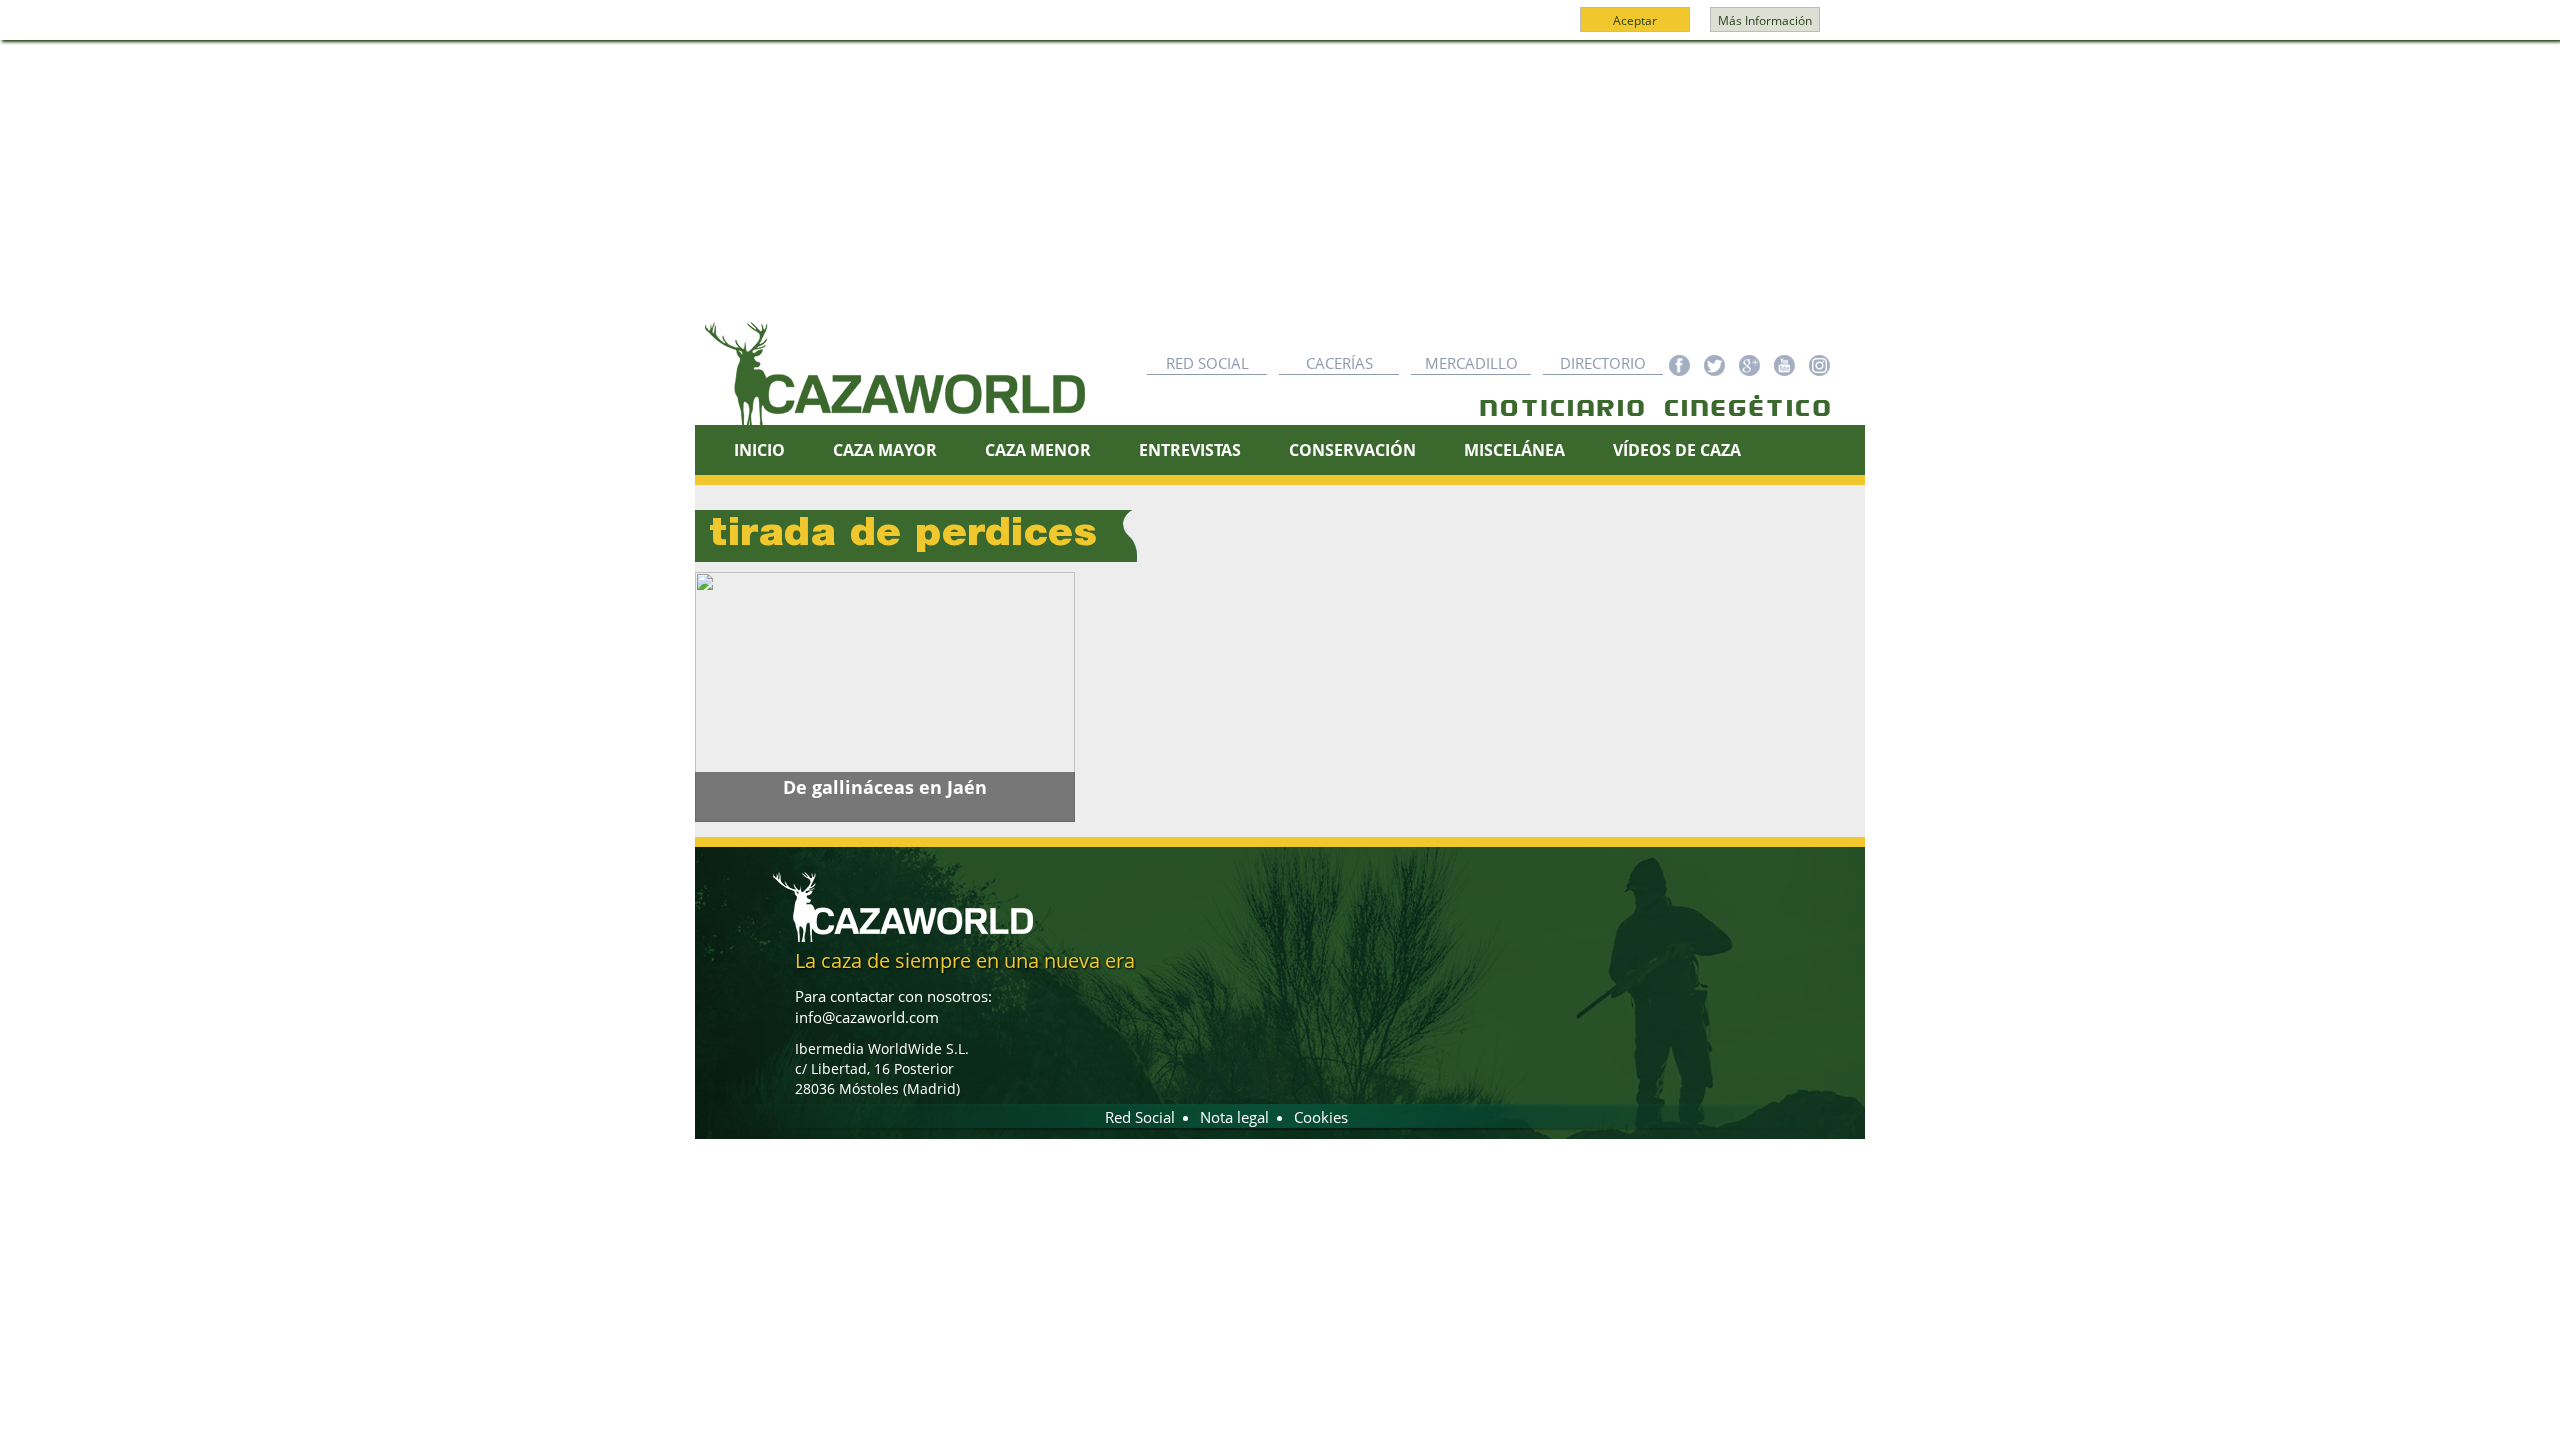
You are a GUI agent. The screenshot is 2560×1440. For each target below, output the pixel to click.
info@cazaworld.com (867, 1017)
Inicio (759, 450)
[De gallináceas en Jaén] (885, 697)
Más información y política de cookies (1278, 29)
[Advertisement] (1280, 191)
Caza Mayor (885, 450)
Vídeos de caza (1677, 450)
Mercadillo (1471, 363)
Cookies (1321, 1117)
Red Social (1207, 363)
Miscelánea (1514, 450)
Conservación (1352, 450)
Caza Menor (1038, 450)
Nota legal (1234, 1117)
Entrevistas (1190, 450)
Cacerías (1339, 363)
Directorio (1603, 363)
